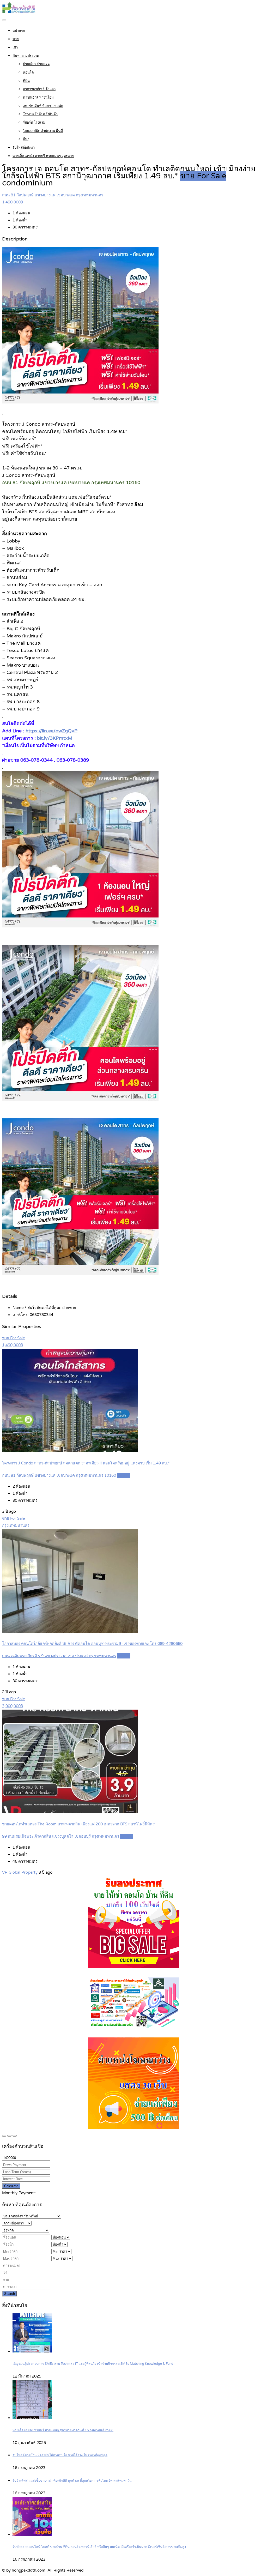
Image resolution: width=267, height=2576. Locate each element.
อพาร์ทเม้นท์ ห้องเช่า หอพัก (43, 106)
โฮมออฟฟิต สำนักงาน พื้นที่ (43, 131)
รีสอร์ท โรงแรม (34, 123)
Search (10, 2294)
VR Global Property (20, 1872)
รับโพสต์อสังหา (24, 148)
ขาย (16, 39)
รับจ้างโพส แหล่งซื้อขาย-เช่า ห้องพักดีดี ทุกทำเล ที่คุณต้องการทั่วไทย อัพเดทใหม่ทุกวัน (72, 2481)
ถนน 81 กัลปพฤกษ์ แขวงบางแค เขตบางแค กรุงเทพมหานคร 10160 (59, 1475)
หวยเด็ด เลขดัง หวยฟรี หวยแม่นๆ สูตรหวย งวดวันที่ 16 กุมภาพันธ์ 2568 (63, 2430)
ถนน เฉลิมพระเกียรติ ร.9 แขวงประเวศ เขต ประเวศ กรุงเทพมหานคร (59, 1656)
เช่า (15, 47)
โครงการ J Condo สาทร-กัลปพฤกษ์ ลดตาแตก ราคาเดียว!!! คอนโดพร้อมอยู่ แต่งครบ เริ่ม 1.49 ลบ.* (86, 1463)
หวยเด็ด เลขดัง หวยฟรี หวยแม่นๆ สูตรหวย (43, 156)
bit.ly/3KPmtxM (55, 738)
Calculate (11, 2186)
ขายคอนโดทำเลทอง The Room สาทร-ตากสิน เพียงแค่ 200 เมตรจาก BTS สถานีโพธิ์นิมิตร (78, 1824)
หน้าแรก (19, 31)
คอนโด (28, 73)
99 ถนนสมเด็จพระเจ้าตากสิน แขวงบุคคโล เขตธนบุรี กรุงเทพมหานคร (61, 1836)
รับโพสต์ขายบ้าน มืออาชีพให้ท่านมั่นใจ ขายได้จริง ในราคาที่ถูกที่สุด (60, 2455)
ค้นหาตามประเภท (26, 56)
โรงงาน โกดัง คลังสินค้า (40, 114)
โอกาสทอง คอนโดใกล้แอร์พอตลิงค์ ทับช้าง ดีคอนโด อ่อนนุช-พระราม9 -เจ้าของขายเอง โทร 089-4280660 (92, 1644)
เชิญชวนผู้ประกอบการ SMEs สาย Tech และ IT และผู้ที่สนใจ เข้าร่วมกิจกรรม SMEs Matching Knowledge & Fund (93, 2364)
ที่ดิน (26, 81)
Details (124, 1475)
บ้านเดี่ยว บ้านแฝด (36, 64)
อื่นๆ (26, 139)
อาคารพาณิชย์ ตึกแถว (39, 89)
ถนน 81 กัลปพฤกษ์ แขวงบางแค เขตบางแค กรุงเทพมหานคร (53, 195)
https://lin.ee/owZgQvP (51, 731)
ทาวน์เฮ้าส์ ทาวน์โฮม (38, 98)
